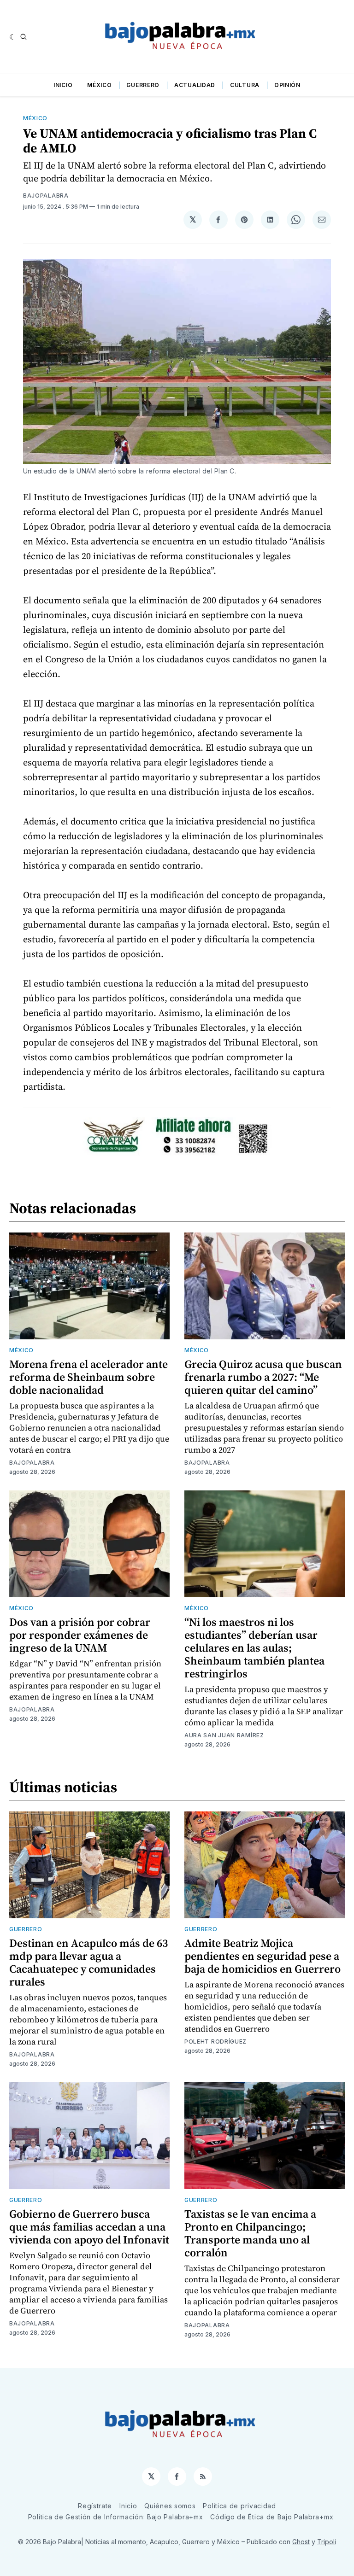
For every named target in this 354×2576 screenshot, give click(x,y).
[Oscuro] (13, 37)
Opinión (287, 85)
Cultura (245, 85)
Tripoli (327, 2542)
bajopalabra (46, 196)
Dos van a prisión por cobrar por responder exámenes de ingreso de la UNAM (80, 1635)
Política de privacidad (239, 2506)
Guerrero (143, 85)
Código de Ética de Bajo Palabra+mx (272, 2517)
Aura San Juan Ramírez (224, 1735)
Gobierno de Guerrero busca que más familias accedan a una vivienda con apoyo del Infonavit (89, 2227)
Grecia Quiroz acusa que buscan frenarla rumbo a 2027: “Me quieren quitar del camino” (263, 1377)
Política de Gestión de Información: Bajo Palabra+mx (116, 2517)
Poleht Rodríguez (215, 2042)
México (99, 85)
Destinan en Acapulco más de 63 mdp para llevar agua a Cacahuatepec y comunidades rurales (88, 1962)
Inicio (63, 85)
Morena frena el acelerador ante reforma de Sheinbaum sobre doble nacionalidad (88, 1377)
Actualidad (195, 85)
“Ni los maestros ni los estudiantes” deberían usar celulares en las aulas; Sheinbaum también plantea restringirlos (254, 1648)
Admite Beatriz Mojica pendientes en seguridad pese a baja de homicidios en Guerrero (263, 1956)
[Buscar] (24, 37)
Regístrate (95, 2506)
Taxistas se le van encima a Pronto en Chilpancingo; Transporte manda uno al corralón (250, 2233)
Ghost (301, 2542)
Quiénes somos (170, 2506)
